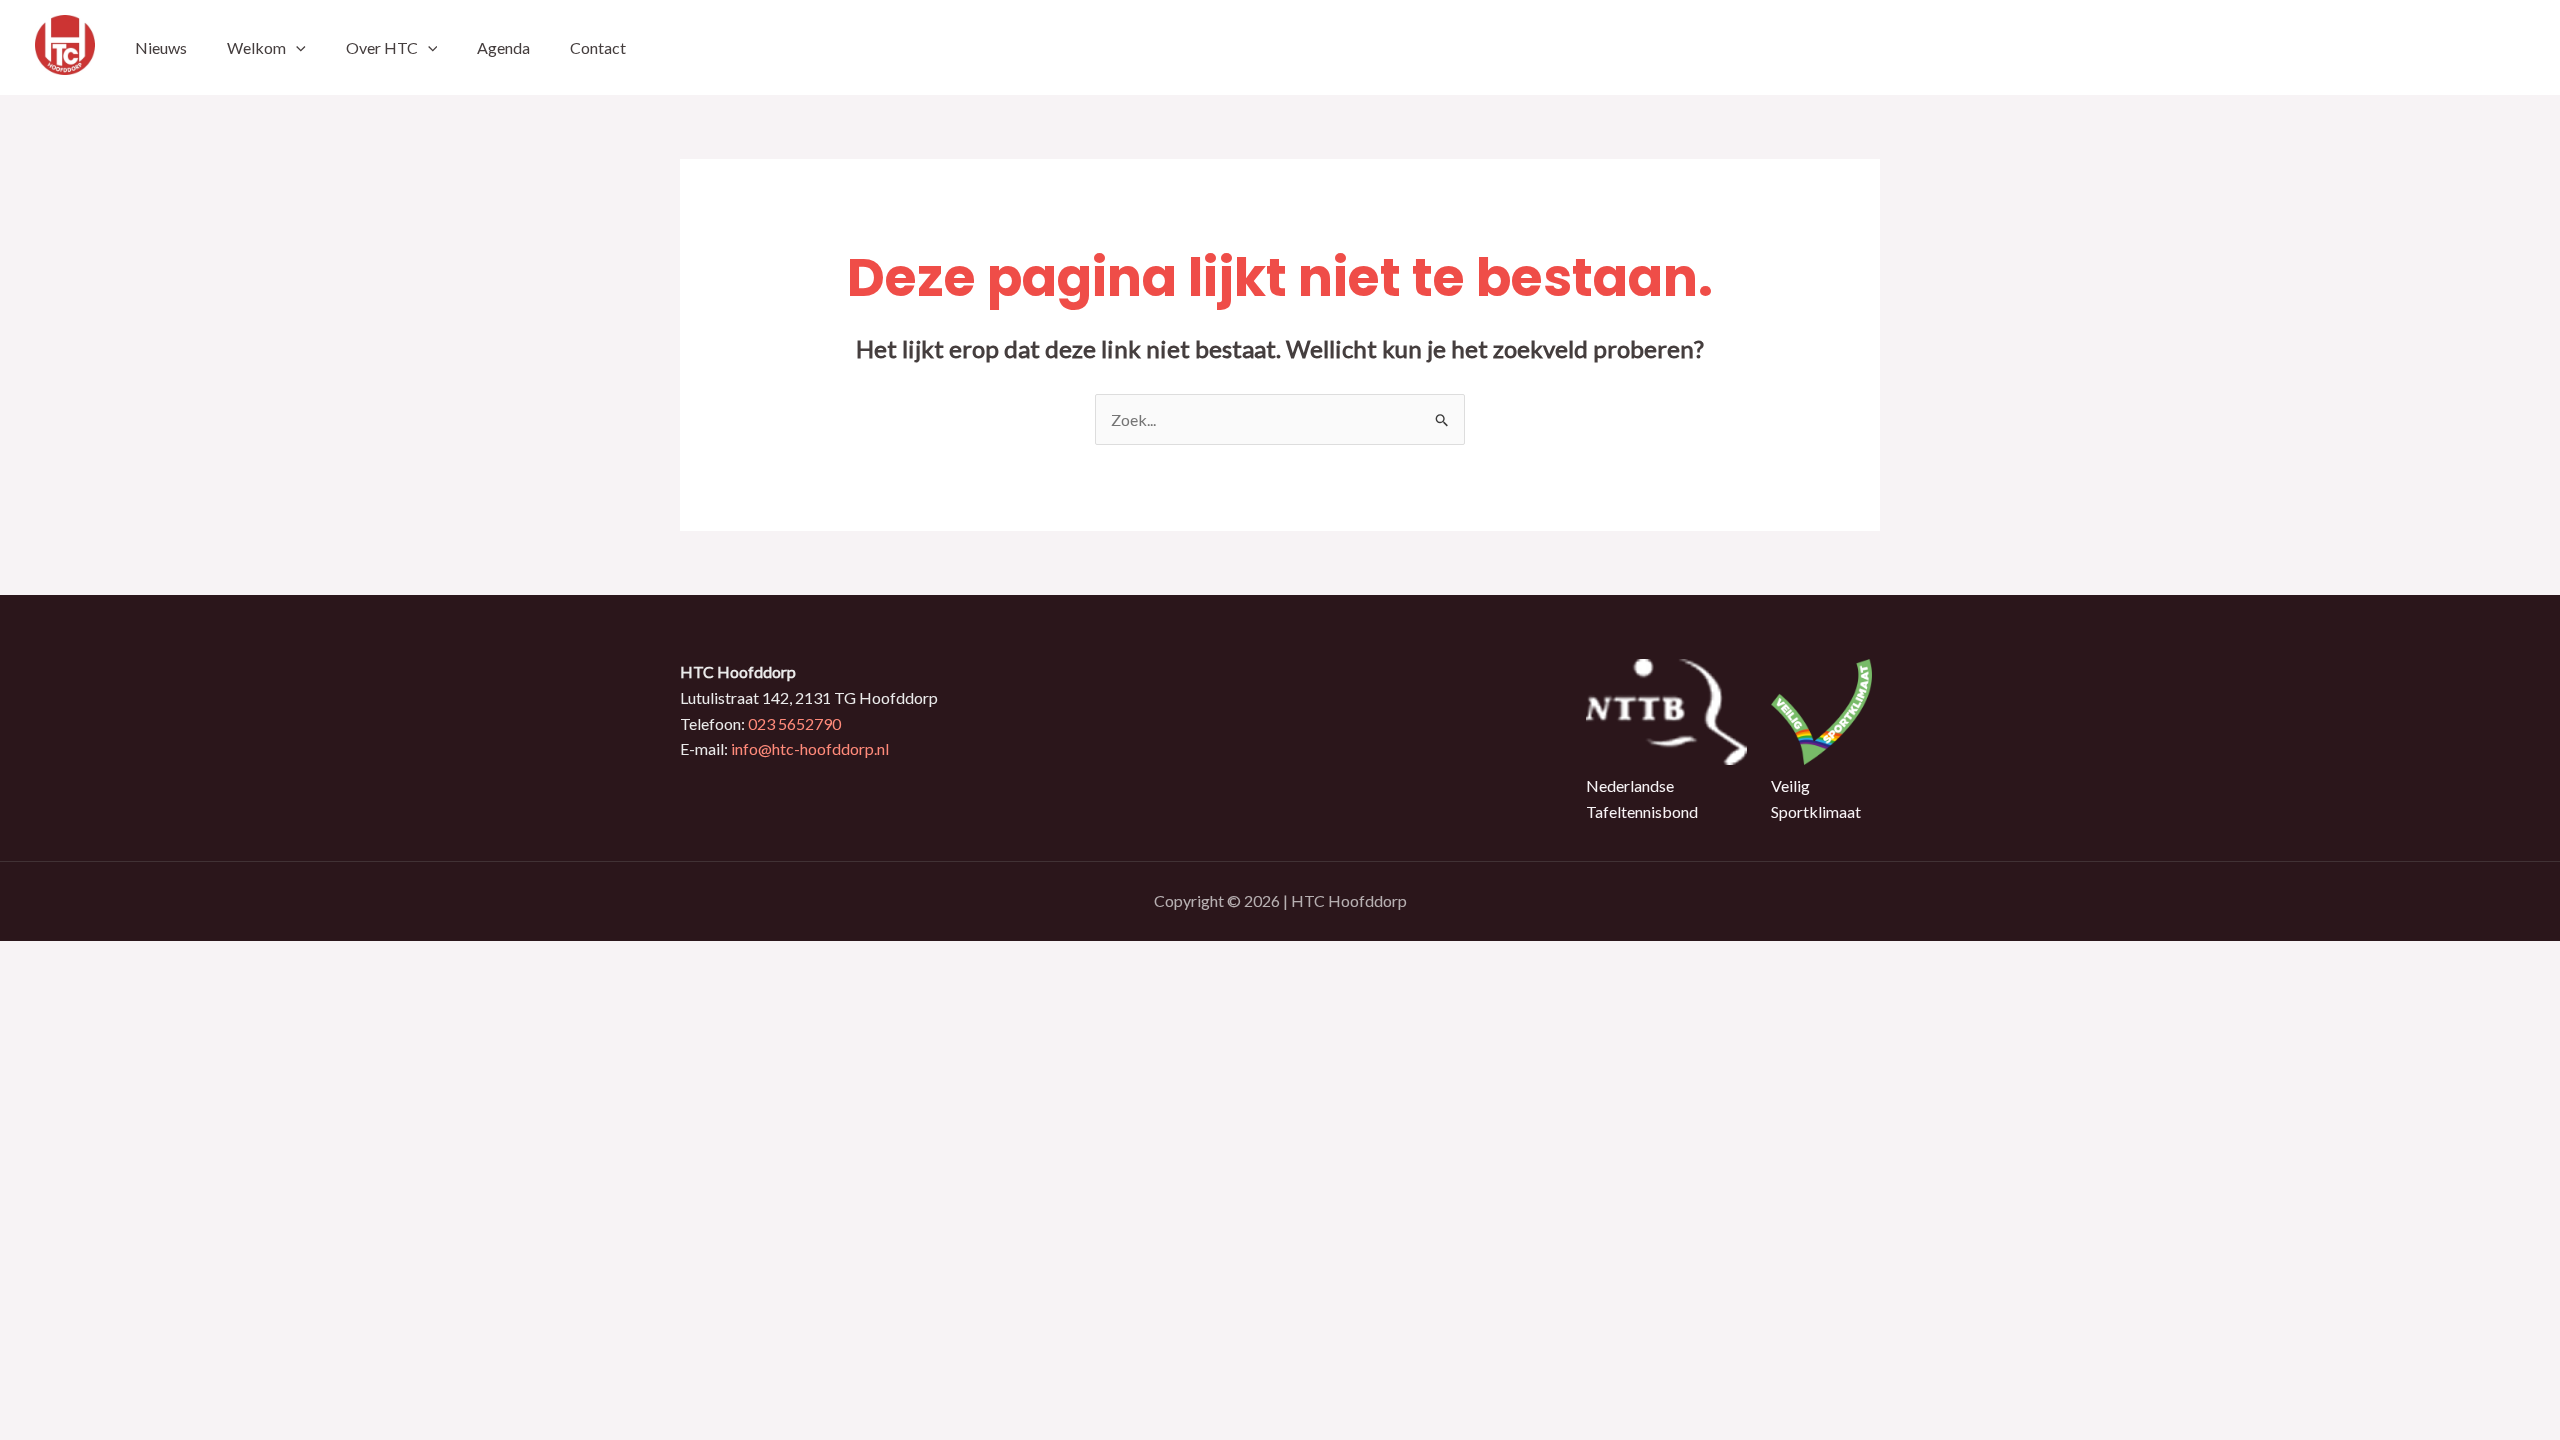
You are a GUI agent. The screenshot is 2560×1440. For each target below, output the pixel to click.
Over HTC (382, 47)
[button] (296, 47)
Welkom (256, 47)
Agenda (503, 47)
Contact (598, 47)
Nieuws (161, 47)
